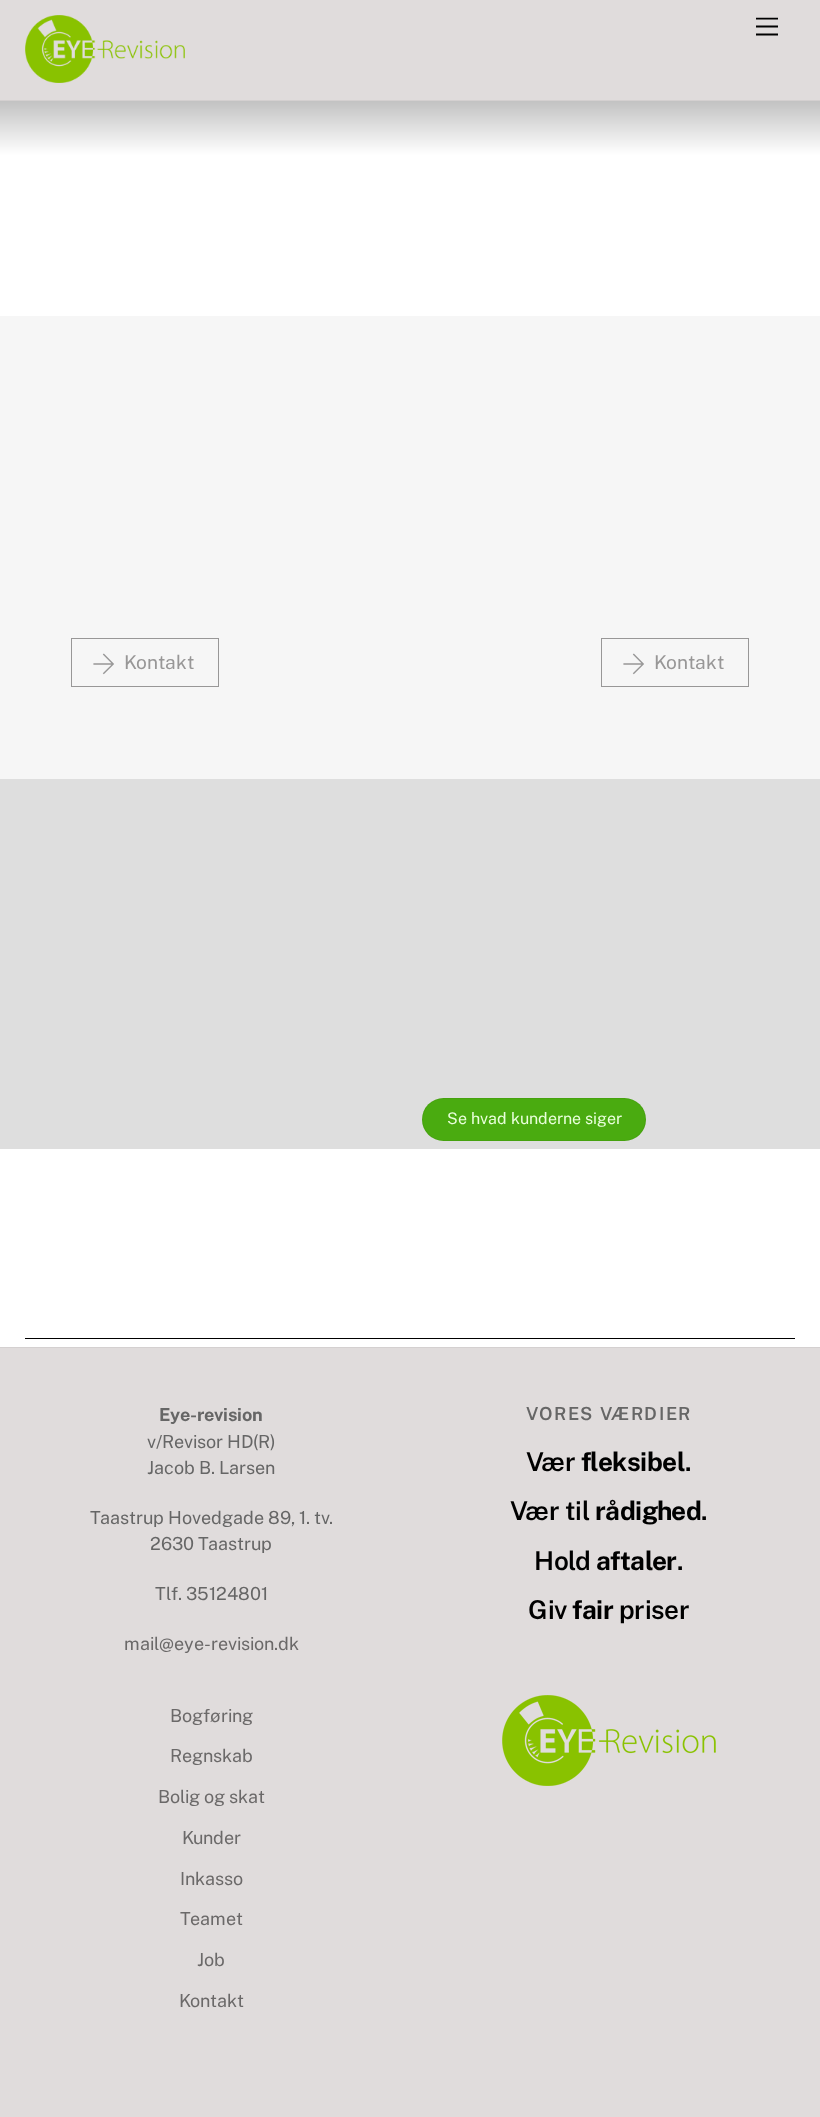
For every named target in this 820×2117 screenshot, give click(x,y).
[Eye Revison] (105, 75)
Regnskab (211, 1755)
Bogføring (211, 1715)
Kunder (211, 1837)
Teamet (211, 1918)
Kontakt (211, 2000)
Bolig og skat (211, 1796)
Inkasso (211, 1878)
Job (211, 1959)
